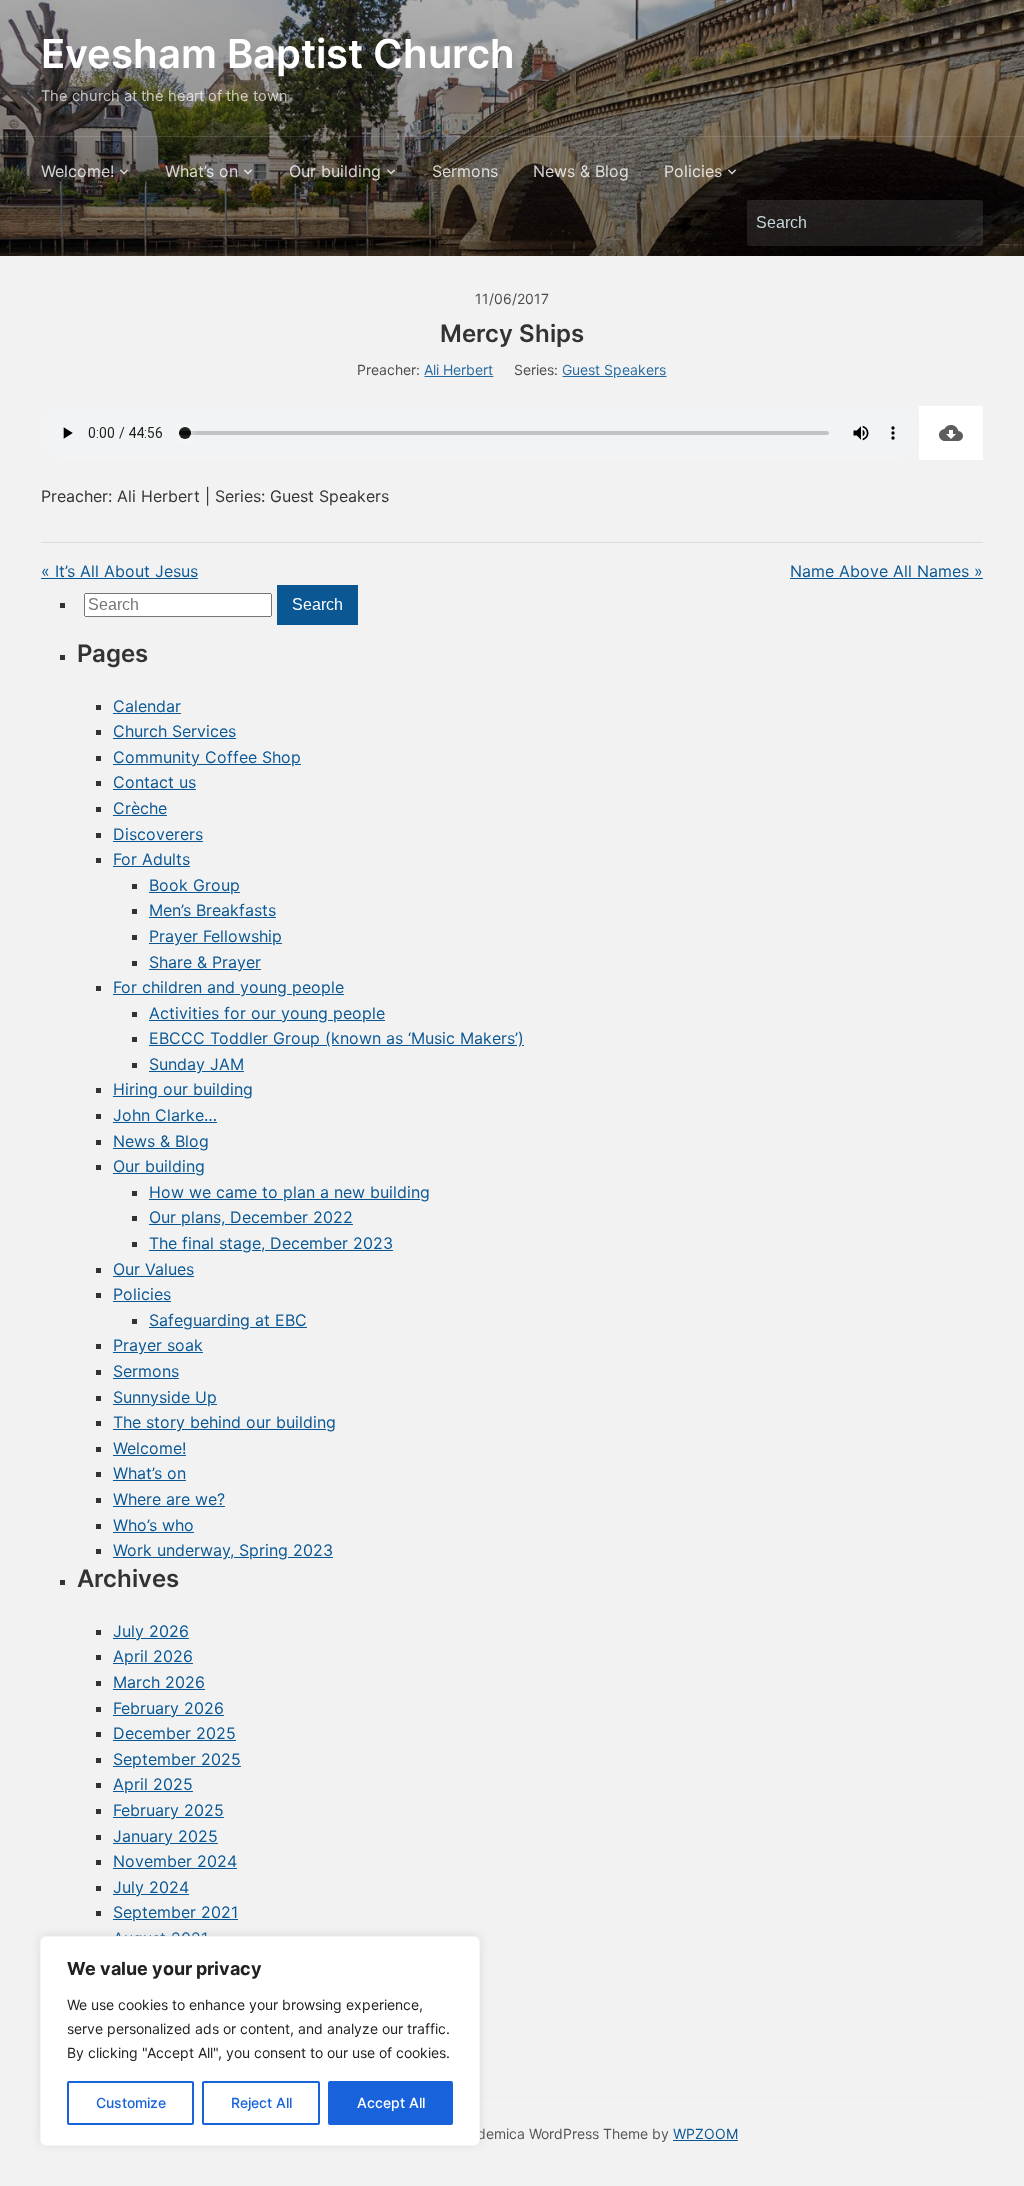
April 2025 (153, 1784)
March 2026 (159, 1682)
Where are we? (169, 1499)
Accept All (391, 2102)
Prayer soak (158, 1345)
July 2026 (151, 1631)
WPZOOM (705, 2133)
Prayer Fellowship (215, 936)
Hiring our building (183, 1089)
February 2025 (168, 1810)
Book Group (194, 885)
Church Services (174, 731)
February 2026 (168, 1708)
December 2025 (174, 1733)
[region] (260, 2041)
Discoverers (158, 834)
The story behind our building (224, 1422)
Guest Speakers (614, 369)
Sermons (465, 171)
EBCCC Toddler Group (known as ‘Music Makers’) (336, 1038)
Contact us (154, 782)
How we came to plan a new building (289, 1192)
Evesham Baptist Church (278, 53)
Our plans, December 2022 (251, 1217)
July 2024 (151, 1887)
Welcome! (77, 171)
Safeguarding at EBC (228, 1320)
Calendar (147, 706)
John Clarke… (165, 1115)
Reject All (261, 2102)
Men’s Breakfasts (212, 910)
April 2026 (153, 1656)
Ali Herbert (458, 369)
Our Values (153, 1269)
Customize (131, 2102)
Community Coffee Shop (207, 757)
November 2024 (175, 1861)
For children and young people (228, 987)
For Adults (151, 859)
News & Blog (581, 171)
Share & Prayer (205, 962)
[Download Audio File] (951, 433)
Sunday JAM (196, 1064)
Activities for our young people (267, 1013)
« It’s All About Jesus (119, 571)
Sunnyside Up (165, 1397)
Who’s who (153, 1525)
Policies (693, 171)
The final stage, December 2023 (271, 1243)
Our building (335, 171)
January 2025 (165, 1836)
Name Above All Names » (886, 571)
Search (958, 223)
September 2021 (175, 1912)
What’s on (201, 171)
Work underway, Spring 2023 (223, 1550)
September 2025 (177, 1759)
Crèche (140, 808)
